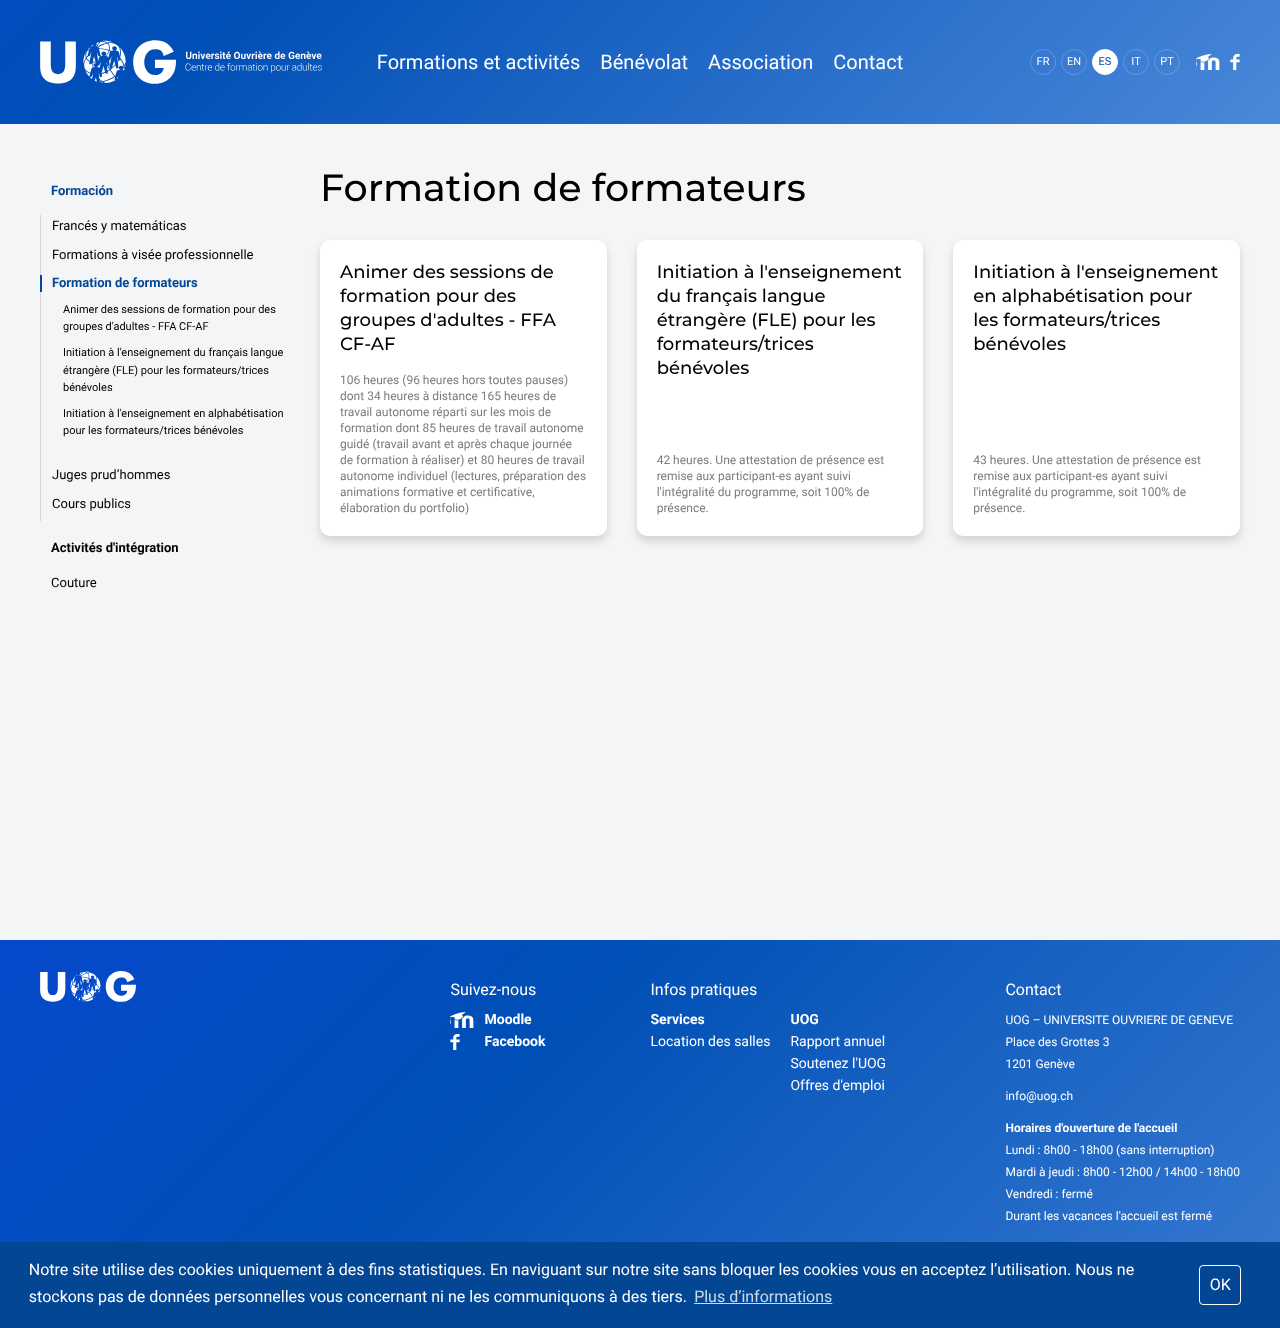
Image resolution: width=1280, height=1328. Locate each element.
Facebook (514, 1042)
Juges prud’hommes (111, 475)
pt (1167, 61)
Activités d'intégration (115, 548)
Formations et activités (478, 62)
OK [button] (1220, 1284)
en (1074, 61)
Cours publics (91, 504)
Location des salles (710, 1042)
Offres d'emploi (837, 1086)
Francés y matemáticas (119, 226)
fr (1043, 61)
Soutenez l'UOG (838, 1064)
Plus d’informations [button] (763, 1296)
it (1135, 61)
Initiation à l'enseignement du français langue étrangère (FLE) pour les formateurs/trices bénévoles (173, 370)
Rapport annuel (837, 1042)
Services (677, 1020)
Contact (868, 62)
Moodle (507, 1020)
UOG (804, 1020)
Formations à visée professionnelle (152, 255)
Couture (74, 583)
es (1105, 61)
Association (760, 62)
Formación (82, 191)
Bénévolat (644, 62)
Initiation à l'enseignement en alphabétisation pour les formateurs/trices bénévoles (173, 422)
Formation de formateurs (125, 283)
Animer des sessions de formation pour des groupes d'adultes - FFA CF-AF (169, 318)
